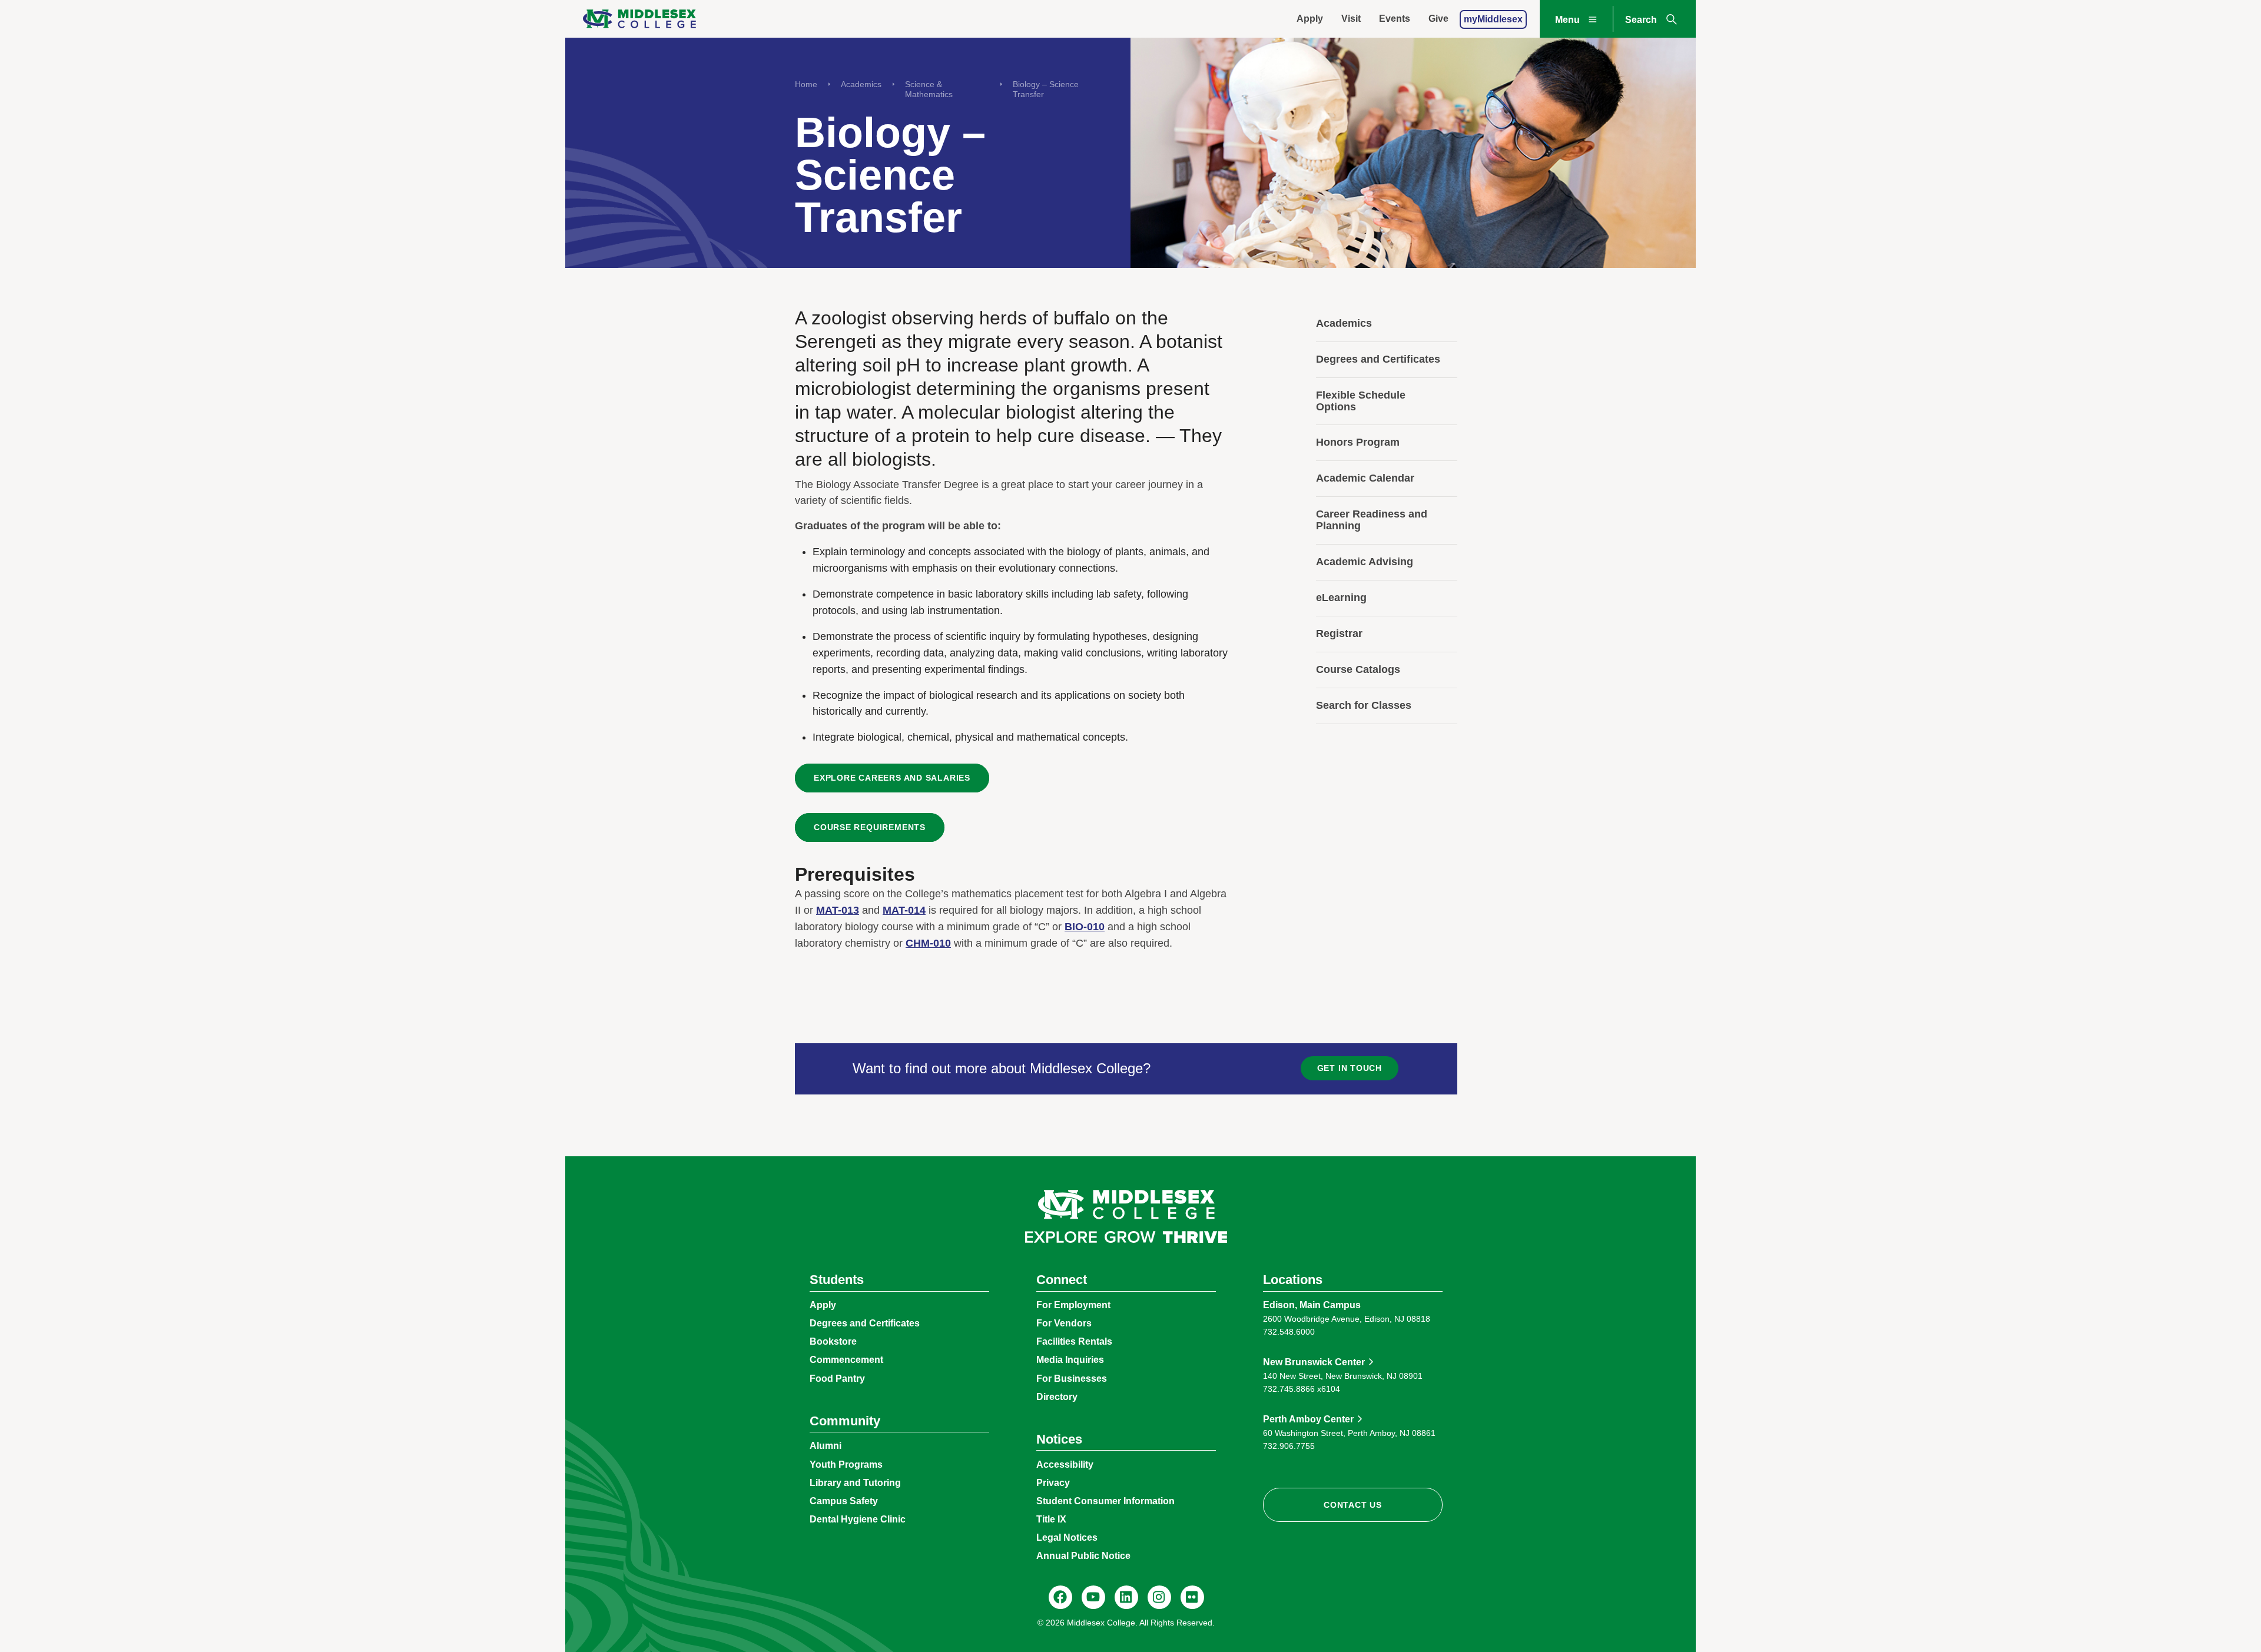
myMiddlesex (1493, 19)
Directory (1057, 1397)
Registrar (1339, 633)
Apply (1310, 19)
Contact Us (1353, 1505)
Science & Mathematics (929, 89)
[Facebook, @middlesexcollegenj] (1060, 1597)
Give (1438, 19)
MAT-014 (904, 910)
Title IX (1051, 1519)
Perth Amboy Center (1308, 1419)
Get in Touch (1350, 1068)
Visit (1351, 19)
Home (806, 84)
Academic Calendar (1365, 478)
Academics (861, 84)
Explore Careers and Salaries (892, 778)
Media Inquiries (1070, 1360)
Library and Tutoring (855, 1483)
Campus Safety (844, 1501)
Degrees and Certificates (1378, 359)
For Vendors (1064, 1323)
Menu (1567, 20)
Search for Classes (1364, 705)
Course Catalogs (1358, 669)
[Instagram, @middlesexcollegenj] (1159, 1597)
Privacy (1053, 1483)
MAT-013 (838, 910)
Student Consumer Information (1105, 1501)
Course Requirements (870, 827)
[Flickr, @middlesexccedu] (1192, 1597)
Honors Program (1358, 442)
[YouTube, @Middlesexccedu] (1093, 1597)
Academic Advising (1365, 562)
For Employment (1073, 1305)
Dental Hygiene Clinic (858, 1519)
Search (1641, 20)
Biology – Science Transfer (1046, 89)
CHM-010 (928, 943)
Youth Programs (846, 1464)
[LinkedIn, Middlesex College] (1126, 1597)
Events (1395, 19)
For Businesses (1072, 1379)
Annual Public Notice (1083, 1556)
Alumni (826, 1446)
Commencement (846, 1360)
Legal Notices (1067, 1537)
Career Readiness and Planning (1372, 520)
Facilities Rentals (1074, 1341)
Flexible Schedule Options (1361, 401)
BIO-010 (1085, 927)
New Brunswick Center (1314, 1362)
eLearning (1341, 598)
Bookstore (833, 1341)
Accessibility (1065, 1464)
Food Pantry (837, 1379)
